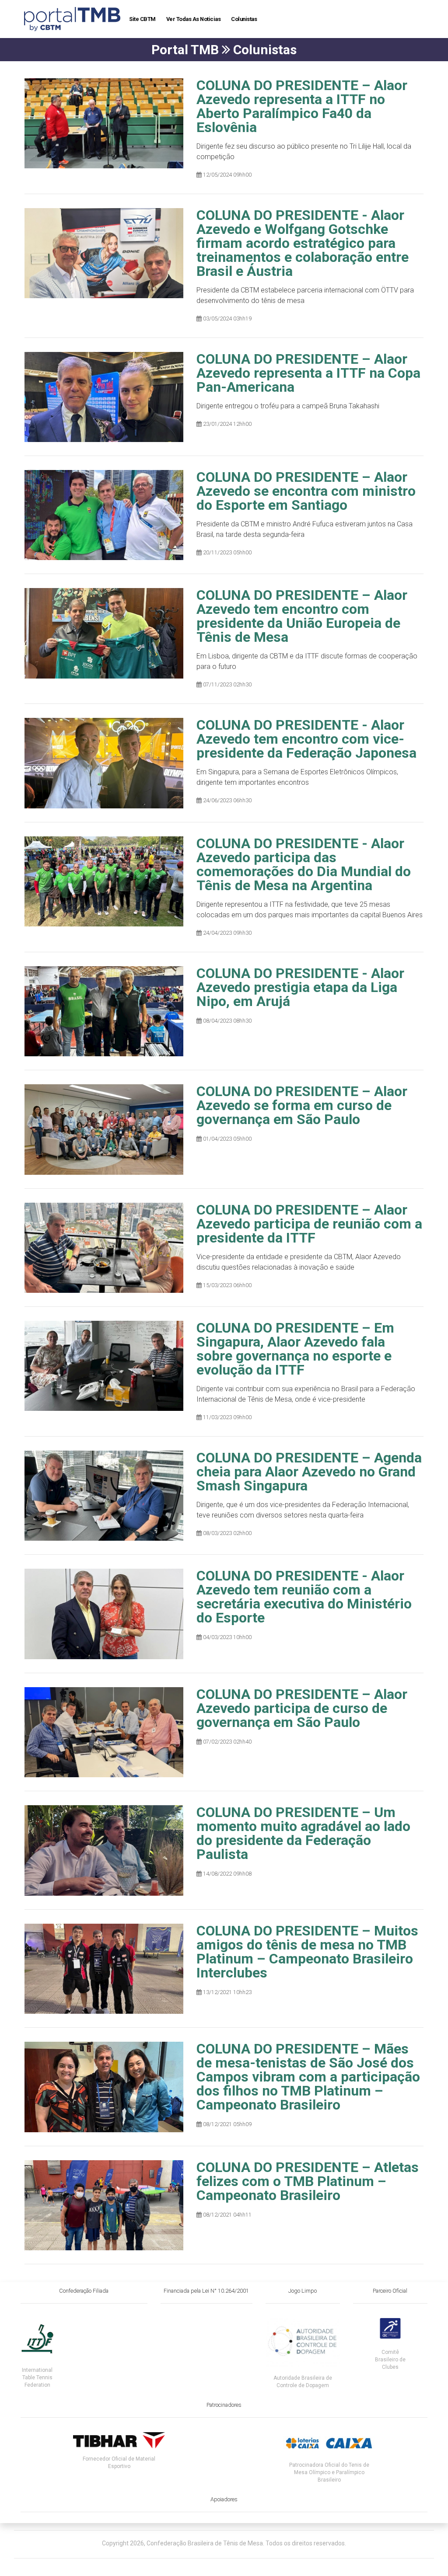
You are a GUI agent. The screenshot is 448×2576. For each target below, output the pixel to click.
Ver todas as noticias (194, 19)
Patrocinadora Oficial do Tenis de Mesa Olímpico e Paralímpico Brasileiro (329, 2472)
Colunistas (244, 19)
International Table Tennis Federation (37, 2378)
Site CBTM (142, 19)
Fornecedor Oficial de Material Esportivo (119, 2463)
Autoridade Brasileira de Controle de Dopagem (303, 2382)
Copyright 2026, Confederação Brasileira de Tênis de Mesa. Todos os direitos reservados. (224, 2543)
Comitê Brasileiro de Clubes (390, 2360)
